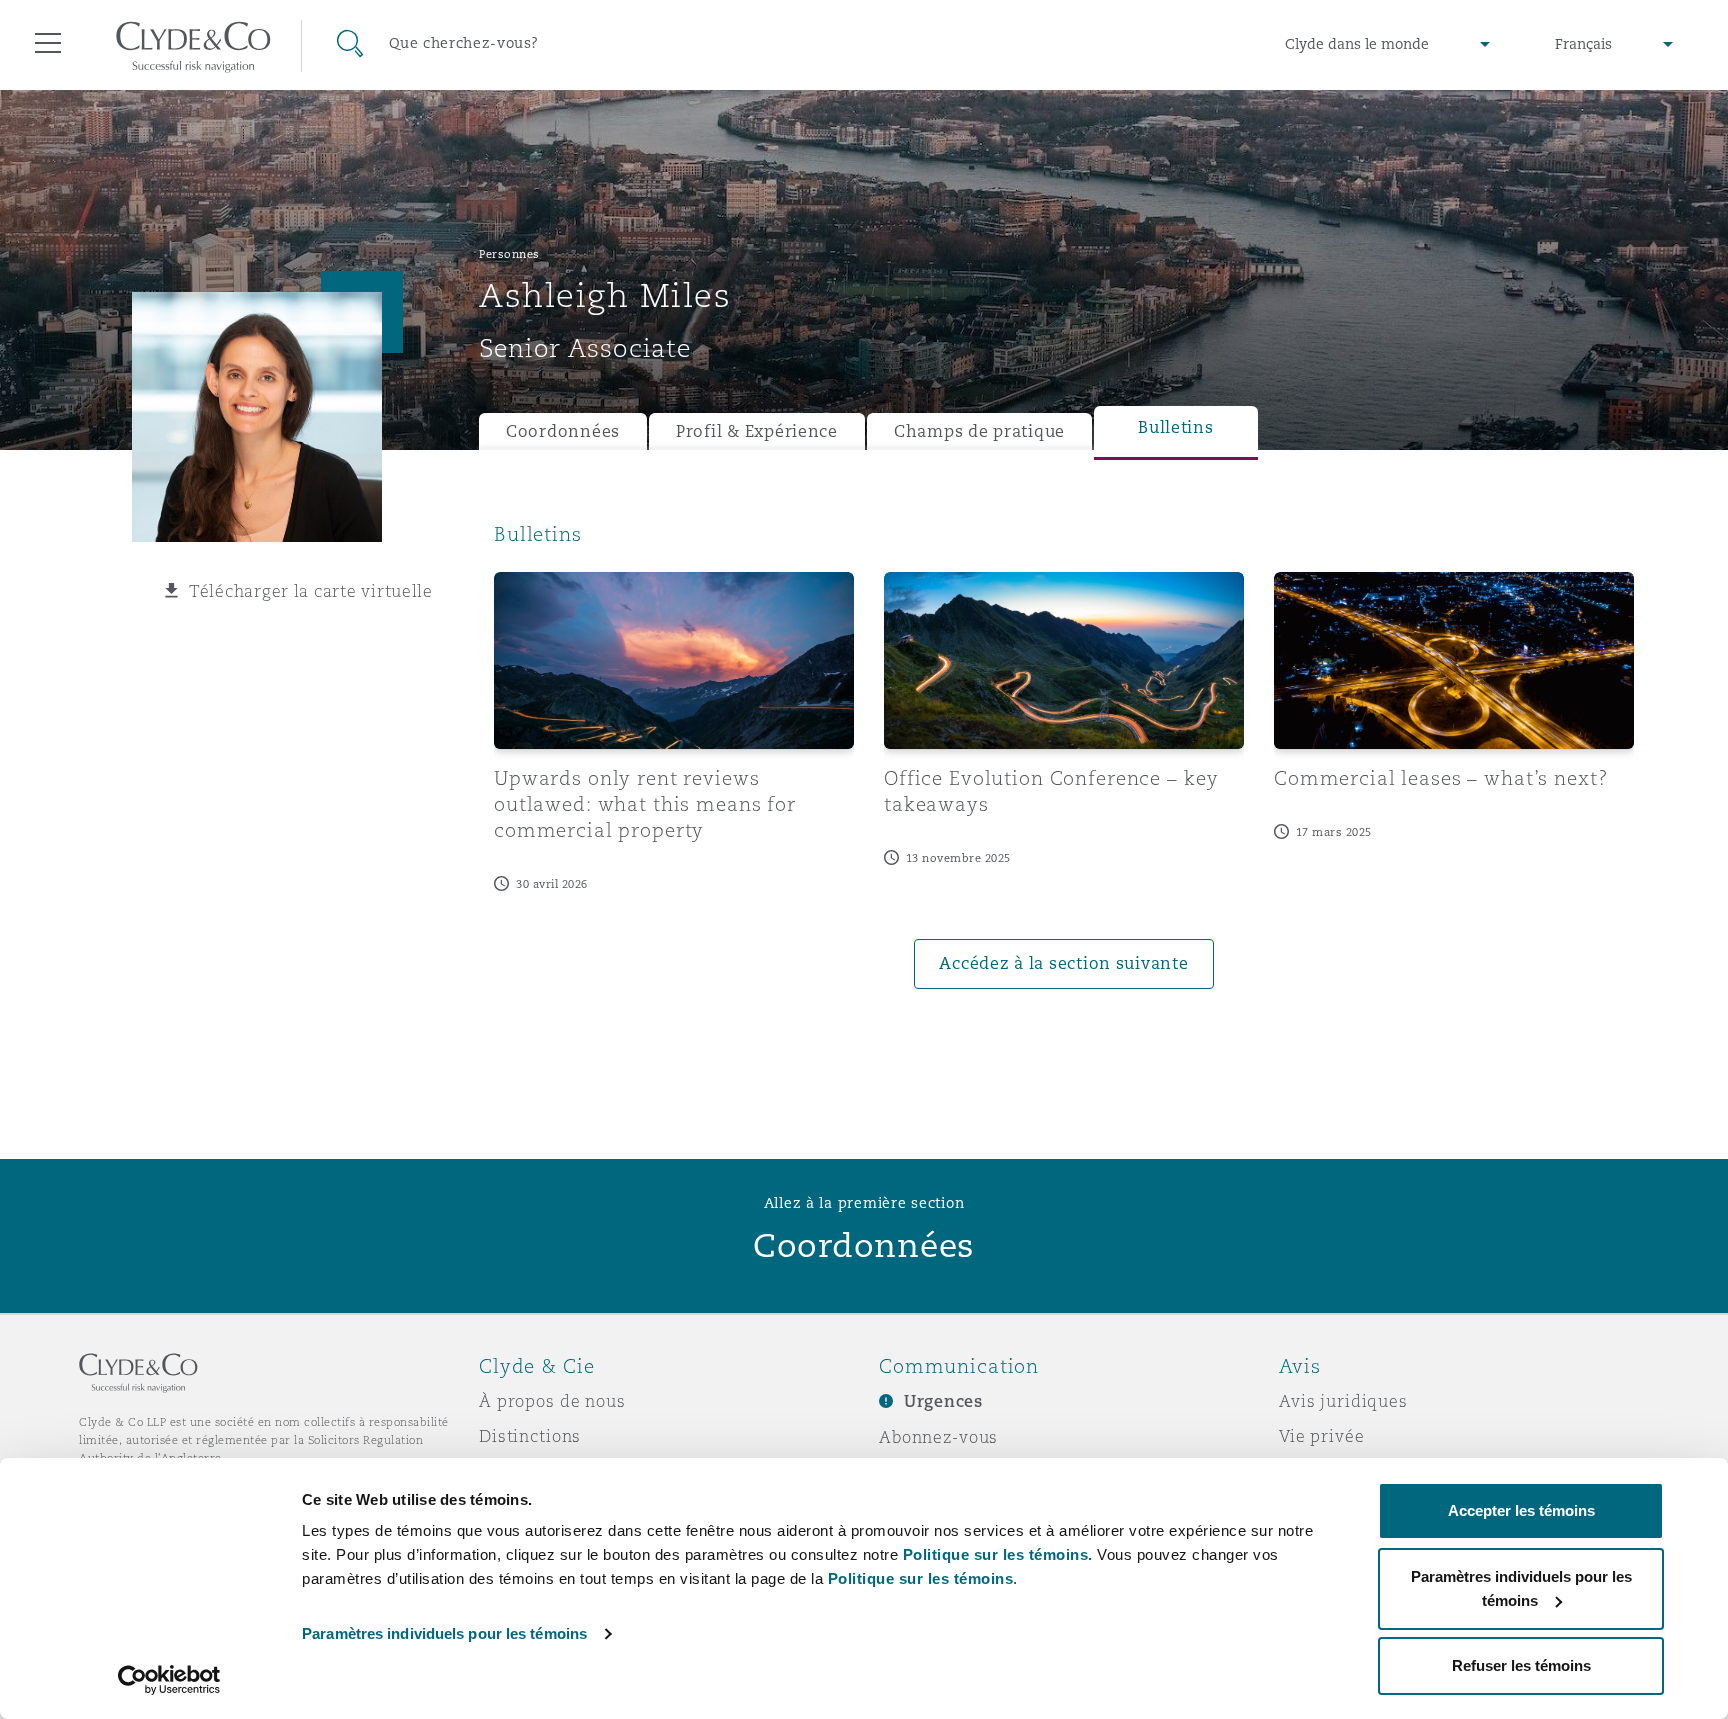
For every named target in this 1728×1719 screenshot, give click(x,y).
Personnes (509, 254)
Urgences (943, 1401)
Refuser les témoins (1521, 1665)
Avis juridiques (1343, 1401)
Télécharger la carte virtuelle (311, 591)
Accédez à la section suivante (1063, 963)
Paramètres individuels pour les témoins (444, 1633)
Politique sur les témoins (921, 1578)
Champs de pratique (979, 431)
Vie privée (1322, 1436)
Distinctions (530, 1436)
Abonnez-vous (938, 1437)
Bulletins (1176, 427)
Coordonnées (563, 431)
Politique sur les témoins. (998, 1554)
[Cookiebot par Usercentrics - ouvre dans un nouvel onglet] (169, 1680)
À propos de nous (552, 1401)
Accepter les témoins (1521, 1510)
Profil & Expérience (757, 431)
